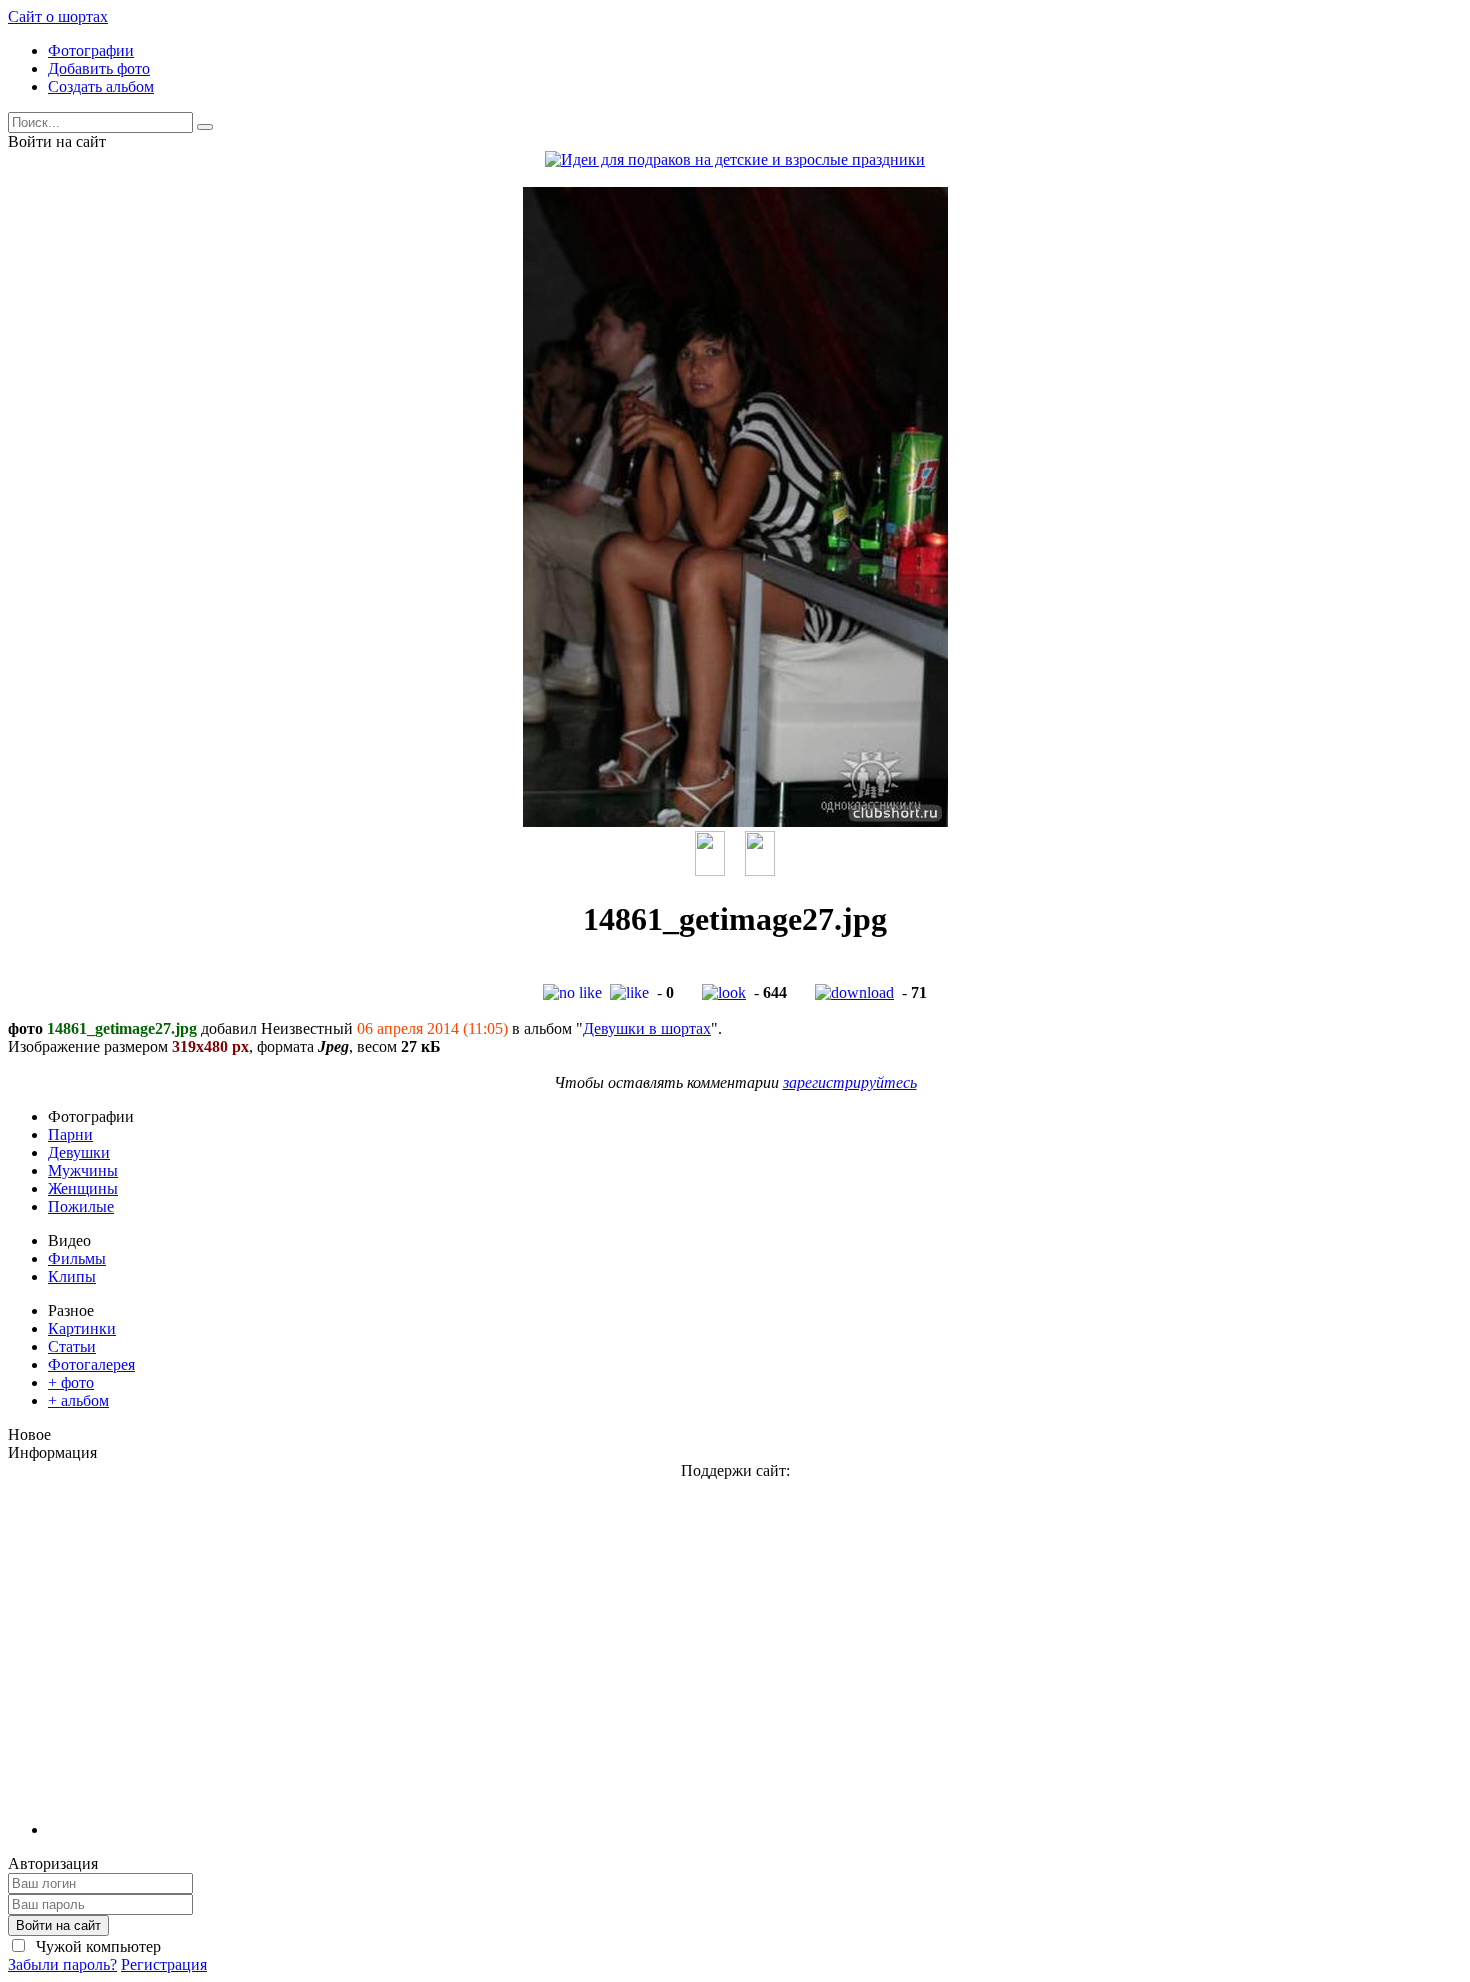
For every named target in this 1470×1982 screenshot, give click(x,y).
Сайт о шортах (58, 16)
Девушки (79, 1152)
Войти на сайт (58, 1925)
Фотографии (91, 50)
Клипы (72, 1276)
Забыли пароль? (62, 1964)
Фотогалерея (91, 1364)
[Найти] (205, 127)
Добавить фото (99, 68)
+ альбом (78, 1400)
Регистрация (164, 1964)
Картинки (82, 1328)
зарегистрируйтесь (850, 1082)
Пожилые (81, 1206)
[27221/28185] (760, 870)
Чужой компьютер (96, 1946)
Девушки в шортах (647, 1028)
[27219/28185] (710, 870)
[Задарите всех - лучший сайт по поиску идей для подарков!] (735, 159)
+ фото (71, 1382)
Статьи (72, 1346)
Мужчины (83, 1170)
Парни (70, 1134)
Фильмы (77, 1258)
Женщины (83, 1188)
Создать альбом (101, 86)
